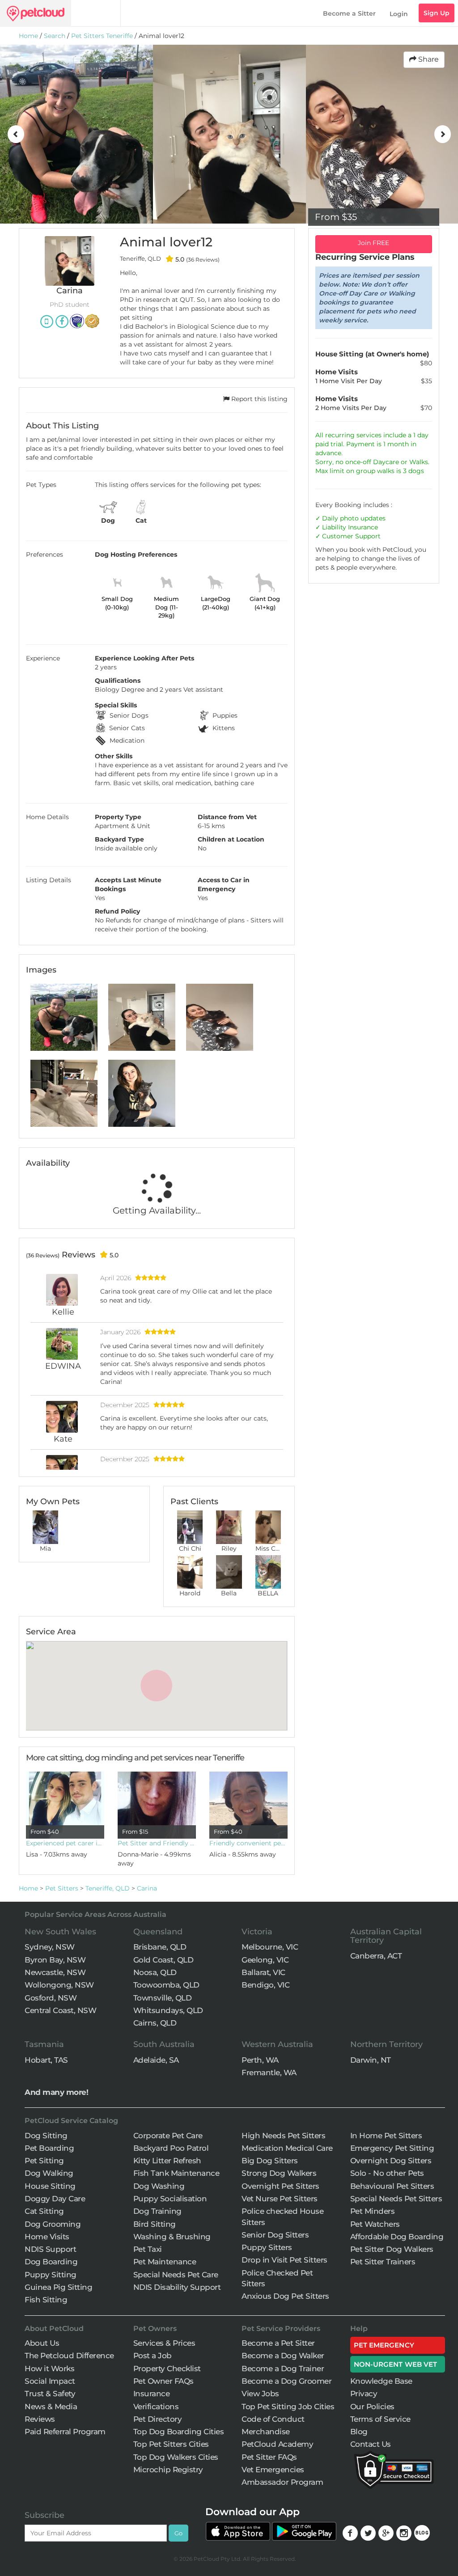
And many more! (56, 2092)
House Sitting (50, 2186)
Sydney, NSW (50, 1947)
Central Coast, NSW (60, 2010)
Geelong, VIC (265, 1960)
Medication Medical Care (287, 2148)
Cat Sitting (44, 2211)
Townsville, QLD (163, 1998)
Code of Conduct (273, 2419)
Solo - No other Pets (387, 2173)
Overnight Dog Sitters (391, 2161)
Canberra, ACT (376, 1956)
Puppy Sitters (267, 2247)
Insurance (363, 527)
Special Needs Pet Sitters (396, 2199)
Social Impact (50, 2381)
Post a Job (153, 2356)
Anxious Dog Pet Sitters (285, 2296)
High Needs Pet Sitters (283, 2136)
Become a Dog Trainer (283, 2369)
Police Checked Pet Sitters (277, 2278)
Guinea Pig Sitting (58, 2287)
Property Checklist (167, 2369)
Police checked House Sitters (282, 2216)
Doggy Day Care (55, 2199)
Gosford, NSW (51, 1998)
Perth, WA (260, 2060)
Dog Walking (49, 2173)
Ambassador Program (282, 2482)
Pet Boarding (49, 2148)
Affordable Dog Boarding (397, 2237)
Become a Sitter (349, 13)
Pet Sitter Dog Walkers (392, 2249)
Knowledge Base (381, 2381)
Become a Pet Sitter (278, 2343)
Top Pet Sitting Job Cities (288, 2407)
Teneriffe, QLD (108, 1888)
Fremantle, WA (269, 2073)
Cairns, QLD (155, 2023)
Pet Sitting (44, 2161)
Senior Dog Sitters (275, 2235)
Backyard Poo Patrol (171, 2148)
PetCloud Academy (277, 2444)
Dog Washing (159, 2186)
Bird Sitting (155, 2224)
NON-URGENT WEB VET (396, 2364)
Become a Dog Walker (283, 2356)
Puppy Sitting (51, 2275)
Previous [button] (16, 134)
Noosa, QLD (155, 1972)
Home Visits (47, 2237)
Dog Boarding (51, 2262)
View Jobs (260, 2394)
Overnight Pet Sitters (280, 2186)
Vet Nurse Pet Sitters (280, 2199)
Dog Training (157, 2211)
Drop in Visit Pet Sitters (284, 2260)
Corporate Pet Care (168, 2136)
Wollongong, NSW (59, 1985)
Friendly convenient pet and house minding (248, 1843)
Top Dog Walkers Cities (176, 2457)
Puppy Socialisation (170, 2199)
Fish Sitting (46, 2300)
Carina (147, 1888)
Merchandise (266, 2432)
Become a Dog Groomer (286, 2381)
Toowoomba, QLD (166, 1985)
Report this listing (259, 399)
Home (28, 36)
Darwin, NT (371, 2060)
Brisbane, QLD (160, 1947)
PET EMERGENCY (384, 2345)
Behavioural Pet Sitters (392, 2186)
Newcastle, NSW (55, 1972)
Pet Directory (158, 2419)
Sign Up (437, 13)
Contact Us (371, 2444)
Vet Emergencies (273, 2470)
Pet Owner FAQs (163, 2381)
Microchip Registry (168, 2470)
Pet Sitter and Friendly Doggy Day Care (157, 1843)
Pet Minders (373, 2211)
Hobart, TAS (46, 2060)
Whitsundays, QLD (168, 2010)
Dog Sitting (46, 2136)
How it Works (49, 2369)
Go (178, 2533)
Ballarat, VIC (263, 1972)
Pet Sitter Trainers (383, 2262)
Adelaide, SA (156, 2060)
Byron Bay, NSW (55, 1960)
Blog (359, 2432)
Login (399, 14)
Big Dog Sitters (270, 2161)
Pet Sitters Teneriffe (102, 36)
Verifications (156, 2407)
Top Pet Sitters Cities (171, 2444)
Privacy (364, 2394)
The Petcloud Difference (69, 2356)
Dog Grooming (53, 2224)
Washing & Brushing (172, 2237)
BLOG (422, 2533)
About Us (42, 2343)
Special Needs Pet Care (176, 2275)
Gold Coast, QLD (163, 1960)
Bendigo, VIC (265, 1985)
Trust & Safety (50, 2394)
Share (428, 59)
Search (55, 36)
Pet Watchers (375, 2224)
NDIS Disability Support (177, 2287)
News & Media (51, 2407)
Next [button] (442, 134)
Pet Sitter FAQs (269, 2457)
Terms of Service (380, 2419)
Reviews (40, 2419)
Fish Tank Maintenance (176, 2173)
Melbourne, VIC (270, 1947)
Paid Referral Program (65, 2432)
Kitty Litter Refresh (167, 2161)
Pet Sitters (62, 1888)
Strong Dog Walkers (279, 2173)
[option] (76, 134)
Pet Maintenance (165, 2262)
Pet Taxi (148, 2249)
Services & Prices (164, 2343)
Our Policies (372, 2407)
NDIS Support (50, 2249)
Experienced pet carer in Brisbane (65, 1843)
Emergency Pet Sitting (392, 2148)
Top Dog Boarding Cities (179, 2432)
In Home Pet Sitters (386, 2136)
